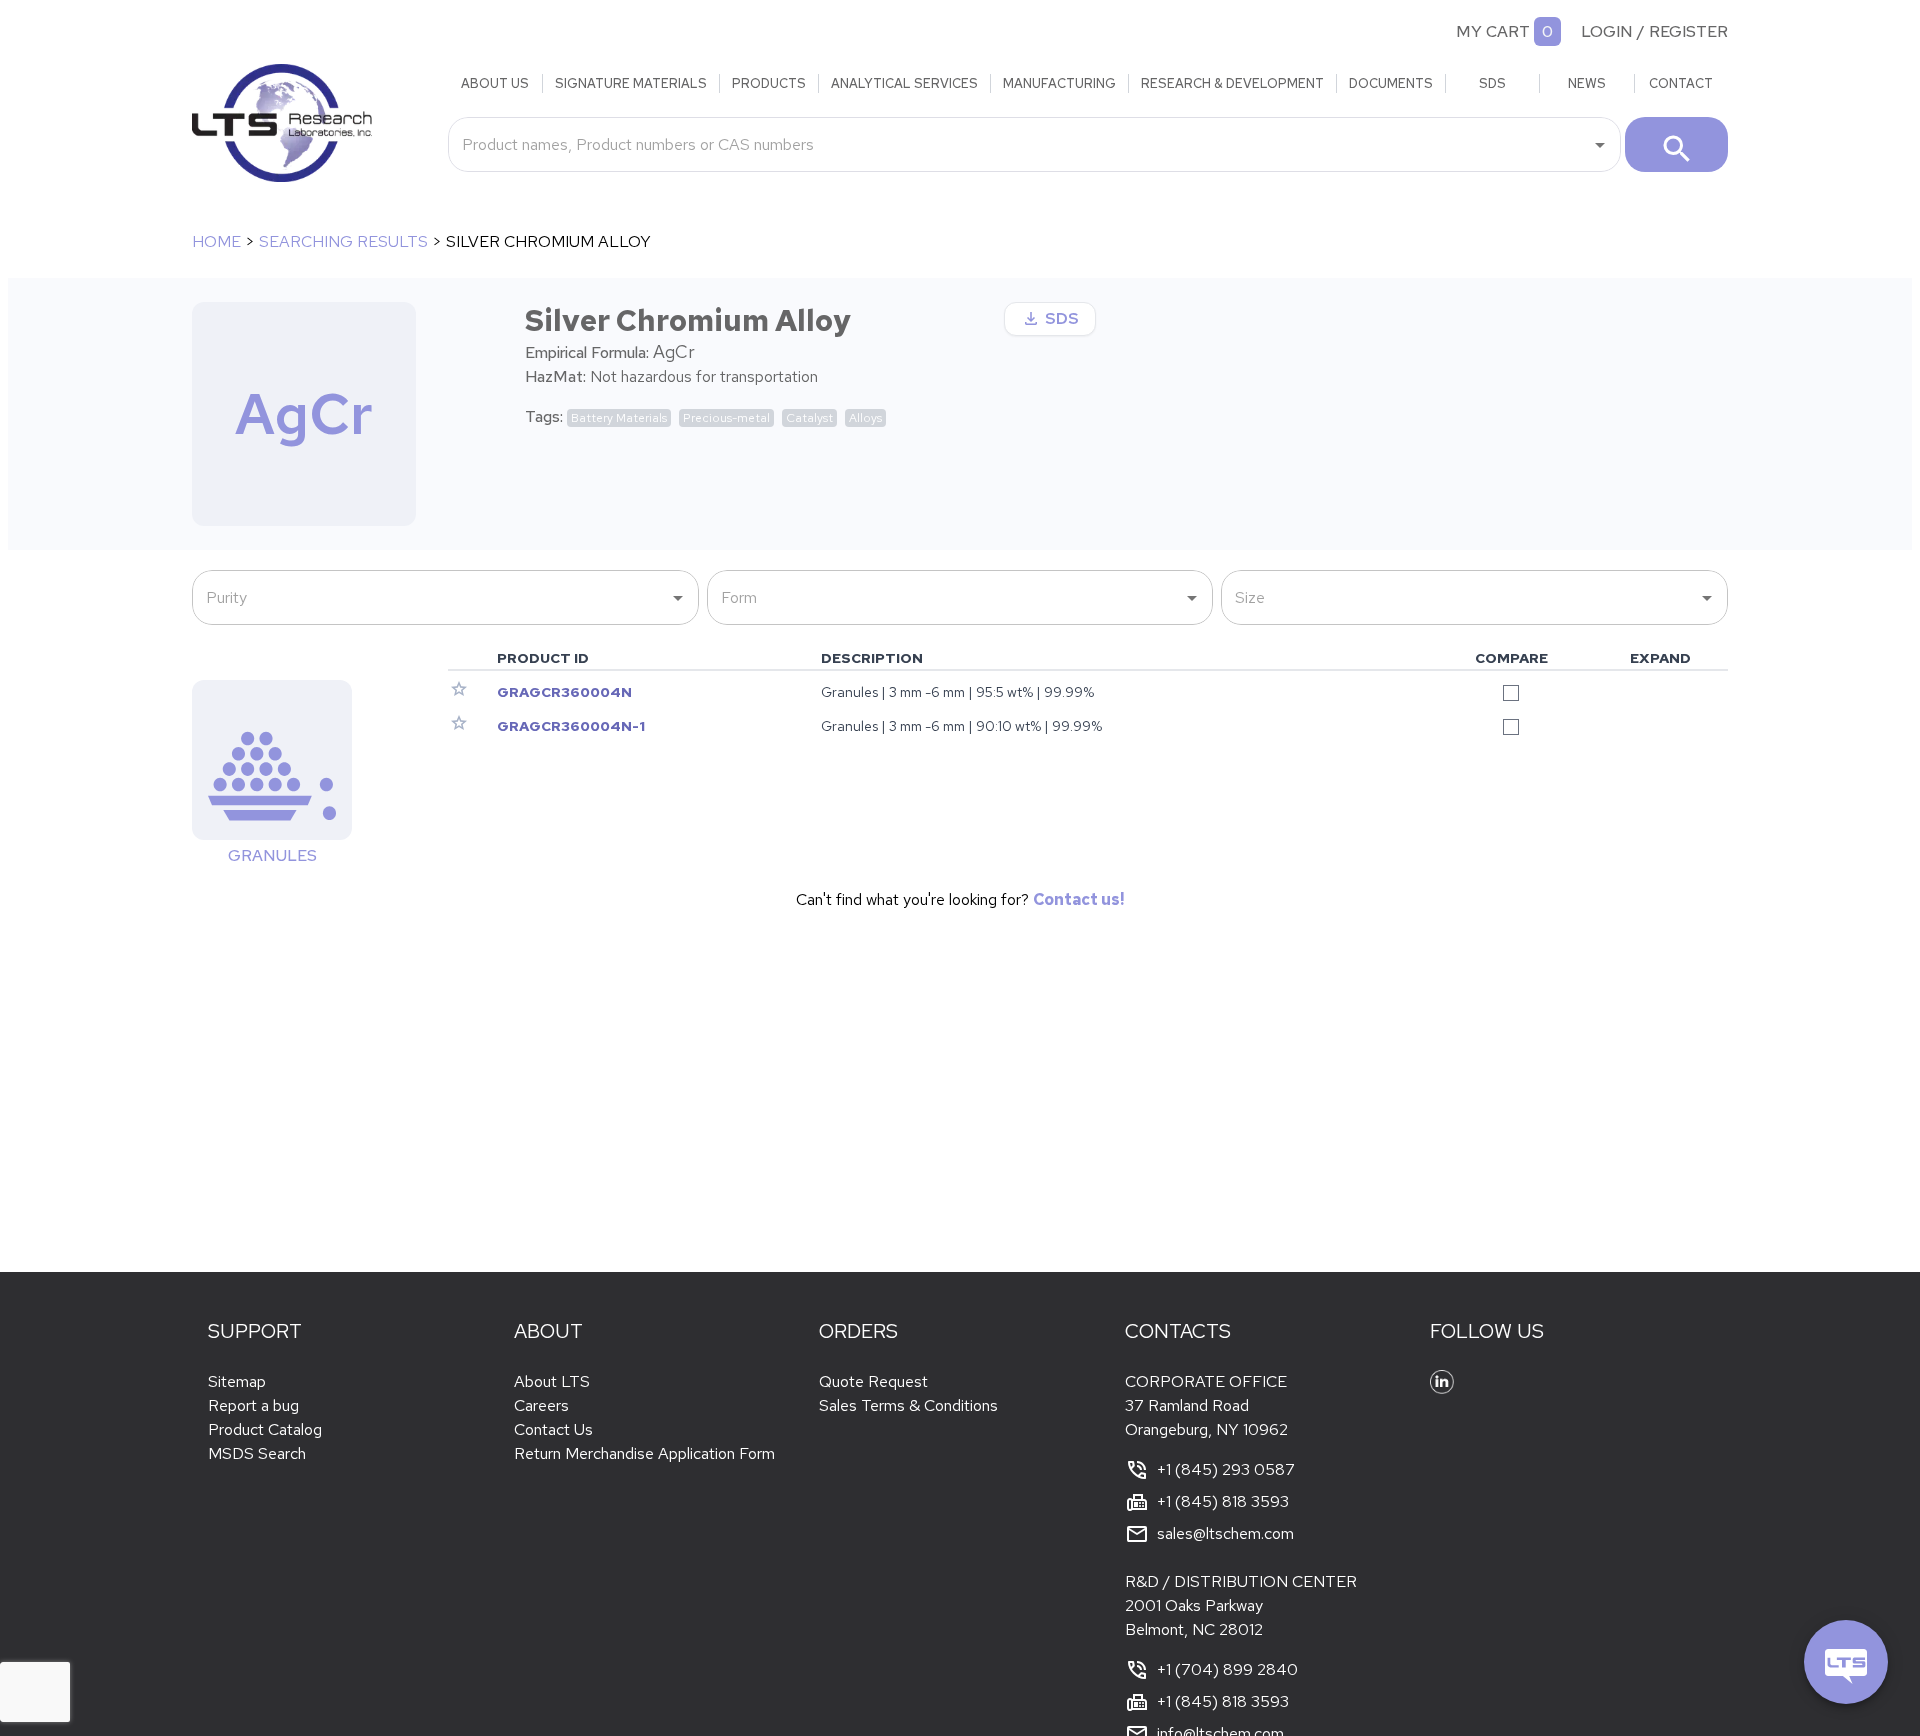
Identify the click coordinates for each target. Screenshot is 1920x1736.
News (1587, 83)
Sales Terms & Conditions (908, 1405)
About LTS (552, 1381)
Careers (541, 1405)
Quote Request (873, 1381)
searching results (343, 241)
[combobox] (1019, 144)
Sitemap (237, 1381)
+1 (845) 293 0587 (1226, 1469)
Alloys (865, 418)
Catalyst (809, 418)
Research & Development (1232, 83)
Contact (1681, 83)
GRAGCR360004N (564, 692)
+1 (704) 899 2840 (1227, 1669)
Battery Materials (619, 418)
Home (216, 241)
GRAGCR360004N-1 (571, 726)
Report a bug (253, 1405)
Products (769, 83)
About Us (495, 83)
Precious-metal (726, 418)
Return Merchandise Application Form (644, 1453)
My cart (1493, 31)
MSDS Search (257, 1453)
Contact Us (553, 1429)
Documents (1391, 83)
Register (1688, 31)
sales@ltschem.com (1225, 1533)
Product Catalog (265, 1429)
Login (1607, 31)
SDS (1492, 83)
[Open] (1600, 145)
